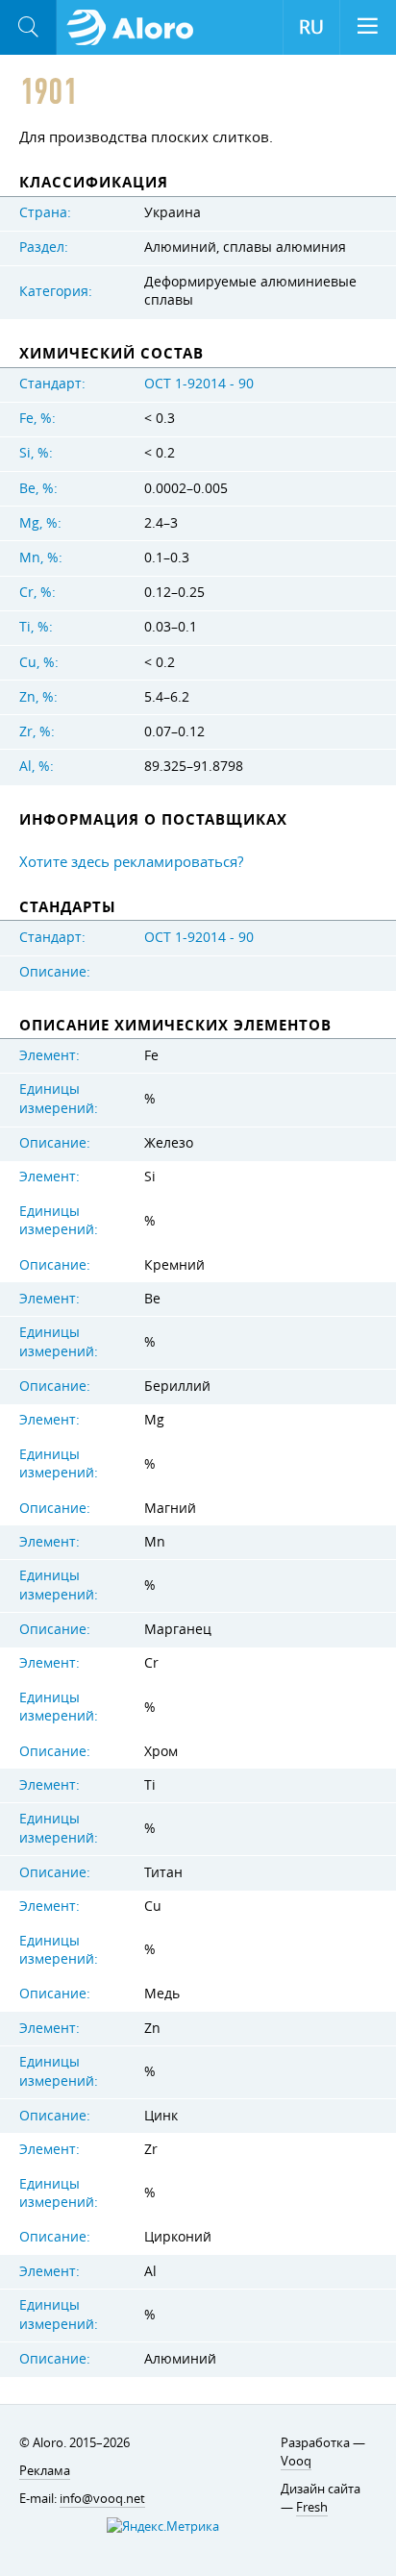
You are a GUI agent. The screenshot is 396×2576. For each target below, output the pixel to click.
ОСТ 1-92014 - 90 (199, 384)
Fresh (312, 2507)
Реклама (45, 2470)
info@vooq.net (102, 2498)
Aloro (136, 28)
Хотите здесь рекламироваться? (131, 861)
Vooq (296, 2461)
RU (311, 27)
